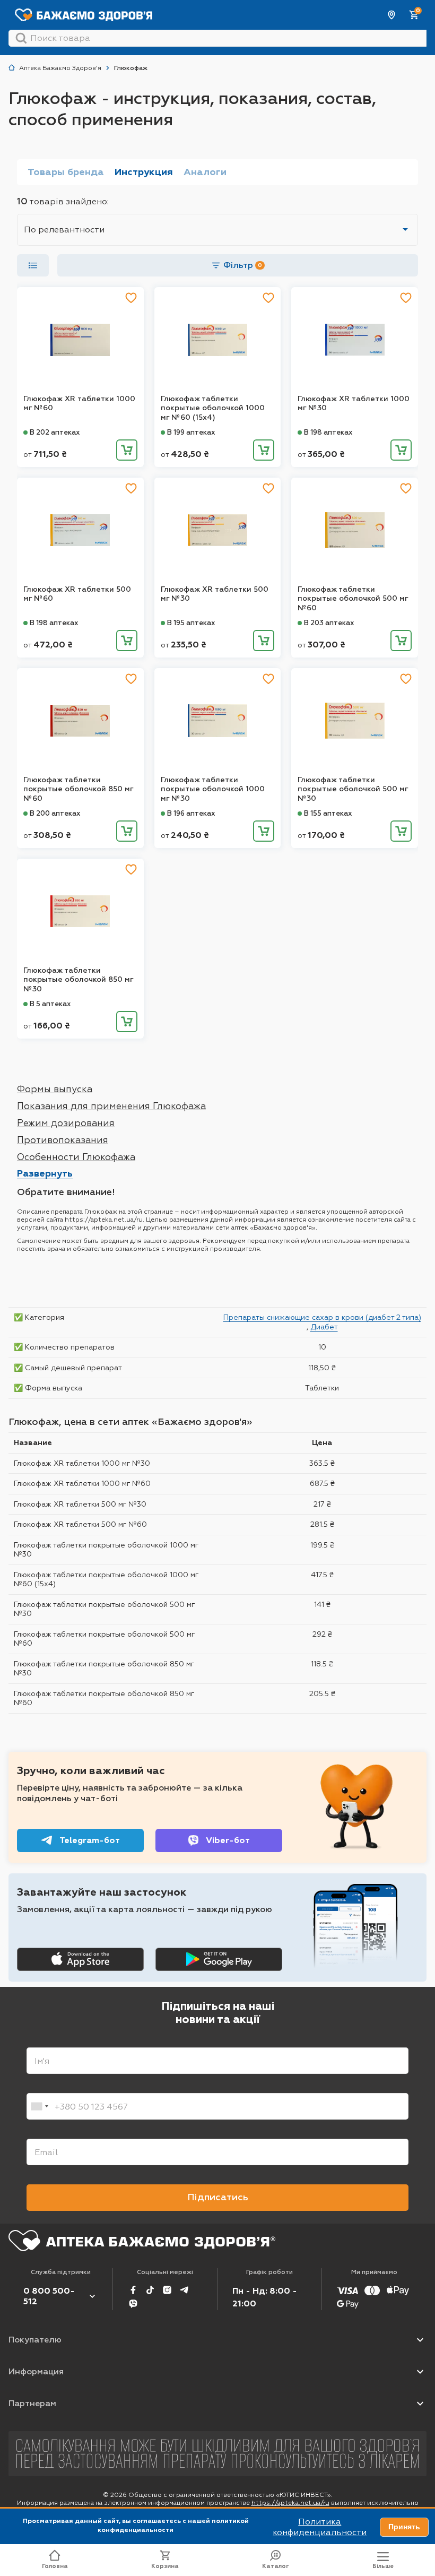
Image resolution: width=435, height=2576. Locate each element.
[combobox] (39, 2106)
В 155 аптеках (328, 813)
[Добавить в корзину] (127, 450)
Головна (55, 2566)
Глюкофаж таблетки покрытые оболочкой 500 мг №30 (353, 789)
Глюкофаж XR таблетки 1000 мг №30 (354, 404)
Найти (21, 38)
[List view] (33, 265)
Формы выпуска (55, 1089)
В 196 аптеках (191, 813)
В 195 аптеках (191, 623)
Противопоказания (63, 1140)
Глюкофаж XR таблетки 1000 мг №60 (79, 404)
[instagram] (167, 2290)
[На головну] (142, 2241)
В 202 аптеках (55, 432)
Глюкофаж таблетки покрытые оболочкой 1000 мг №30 (213, 789)
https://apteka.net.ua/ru (290, 2503)
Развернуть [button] (45, 1173)
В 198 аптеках (328, 432)
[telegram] (184, 2290)
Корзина (165, 2566)
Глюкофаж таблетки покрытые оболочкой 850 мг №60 (78, 789)
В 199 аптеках (191, 432)
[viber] (133, 2304)
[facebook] (133, 2290)
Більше (383, 2566)
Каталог (276, 2566)
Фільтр (243, 265)
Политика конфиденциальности (320, 2527)
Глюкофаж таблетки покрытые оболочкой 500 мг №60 (353, 599)
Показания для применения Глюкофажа (111, 1106)
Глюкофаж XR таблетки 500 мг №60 (77, 594)
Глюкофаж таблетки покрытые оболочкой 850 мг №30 (78, 980)
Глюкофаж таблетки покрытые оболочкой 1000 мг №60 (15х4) (213, 408)
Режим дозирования (66, 1123)
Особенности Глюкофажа (76, 1157)
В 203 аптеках (329, 623)
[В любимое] (131, 298)
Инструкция (144, 172)
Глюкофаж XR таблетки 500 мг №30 (215, 594)
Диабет (324, 1327)
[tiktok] (150, 2290)
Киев (392, 15)
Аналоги (205, 172)
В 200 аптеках (55, 813)
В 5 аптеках (50, 1004)
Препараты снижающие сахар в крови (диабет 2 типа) (322, 1317)
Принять (404, 2527)
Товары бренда (66, 172)
